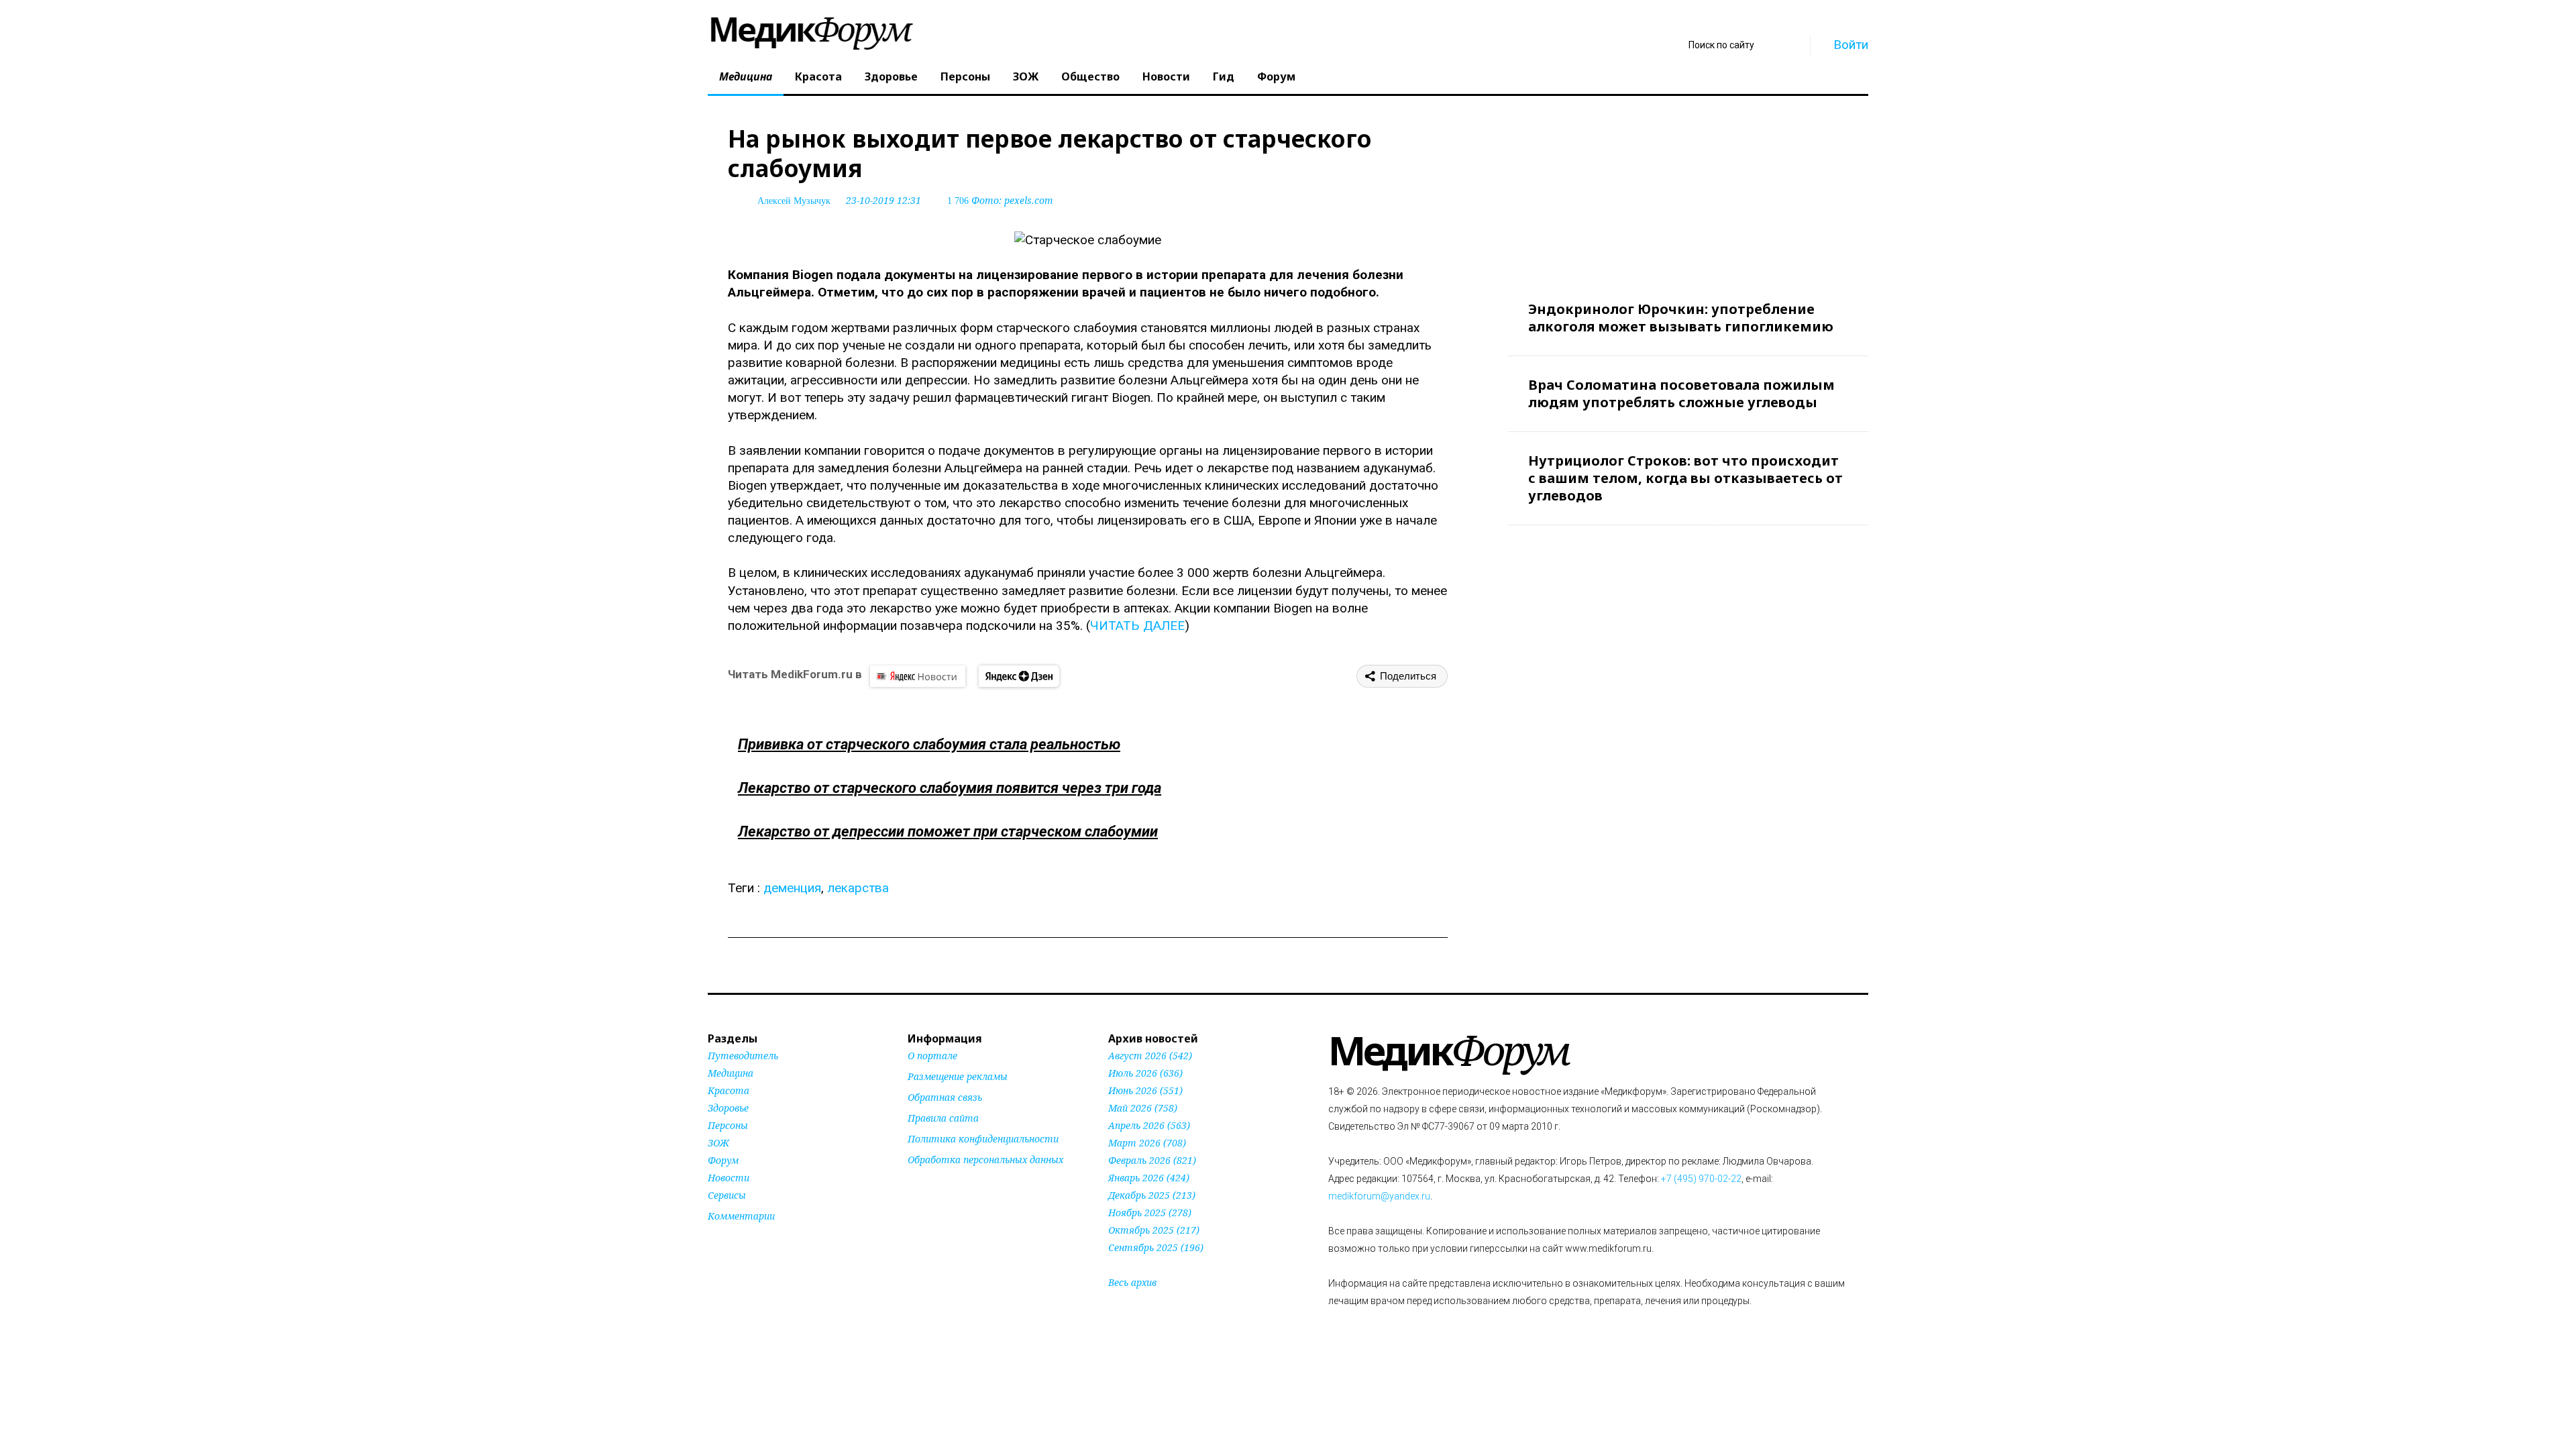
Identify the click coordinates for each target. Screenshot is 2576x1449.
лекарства (858, 888)
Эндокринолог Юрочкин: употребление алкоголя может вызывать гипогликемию (1681, 318)
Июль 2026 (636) (1145, 1073)
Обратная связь (945, 1097)
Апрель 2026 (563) (1149, 1125)
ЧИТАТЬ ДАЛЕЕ (1137, 626)
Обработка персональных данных (985, 1160)
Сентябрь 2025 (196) (1156, 1247)
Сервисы (727, 1195)
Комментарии (741, 1216)
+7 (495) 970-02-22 (1701, 1179)
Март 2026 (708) (1147, 1143)
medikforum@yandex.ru (1379, 1196)
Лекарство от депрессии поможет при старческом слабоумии (948, 831)
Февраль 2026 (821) (1152, 1160)
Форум (1276, 76)
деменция (792, 888)
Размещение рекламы (958, 1076)
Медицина (746, 76)
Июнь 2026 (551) (1145, 1090)
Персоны (965, 76)
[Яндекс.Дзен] (1019, 676)
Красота (818, 76)
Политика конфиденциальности (983, 1139)
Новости (1166, 76)
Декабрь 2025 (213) (1152, 1195)
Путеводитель (743, 1056)
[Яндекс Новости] (918, 676)
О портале (932, 1056)
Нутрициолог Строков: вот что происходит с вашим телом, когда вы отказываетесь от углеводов (1685, 478)
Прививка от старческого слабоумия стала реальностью (929, 744)
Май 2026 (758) (1143, 1108)
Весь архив (1132, 1282)
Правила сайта (943, 1118)
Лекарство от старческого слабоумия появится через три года (950, 788)
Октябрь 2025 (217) (1154, 1230)
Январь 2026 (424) (1149, 1178)
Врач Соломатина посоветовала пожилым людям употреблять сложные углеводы (1681, 393)
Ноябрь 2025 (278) (1150, 1213)
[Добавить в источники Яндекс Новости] (924, 1185)
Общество (1090, 76)
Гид (1224, 76)
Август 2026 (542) (1150, 1056)
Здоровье (891, 76)
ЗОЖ (1026, 76)
